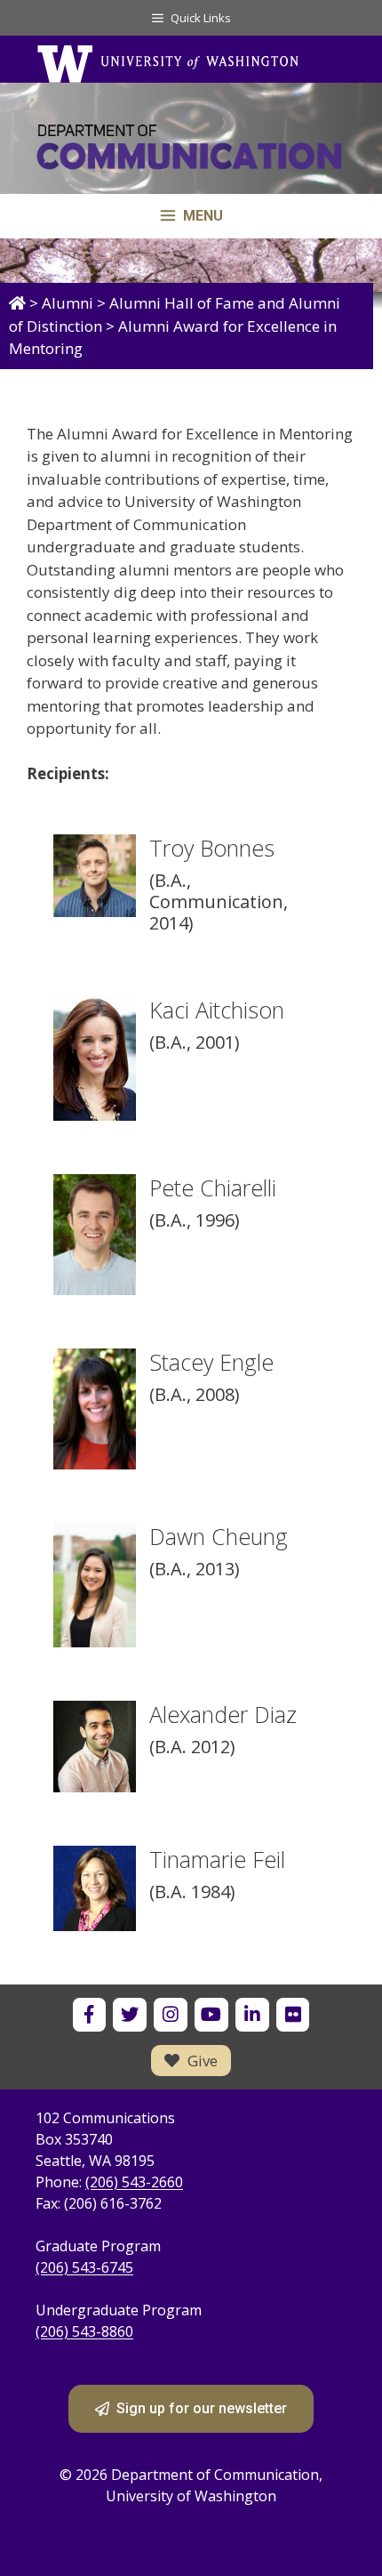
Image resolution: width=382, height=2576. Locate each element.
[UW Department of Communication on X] (129, 2014)
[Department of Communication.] (17, 303)
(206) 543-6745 (84, 2267)
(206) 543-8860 (84, 2331)
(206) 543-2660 (134, 2182)
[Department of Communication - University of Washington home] (191, 147)
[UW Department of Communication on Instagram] (170, 2014)
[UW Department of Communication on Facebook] (89, 2014)
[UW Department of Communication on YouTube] (211, 2014)
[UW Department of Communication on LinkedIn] (252, 2014)
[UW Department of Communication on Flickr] (293, 2014)
